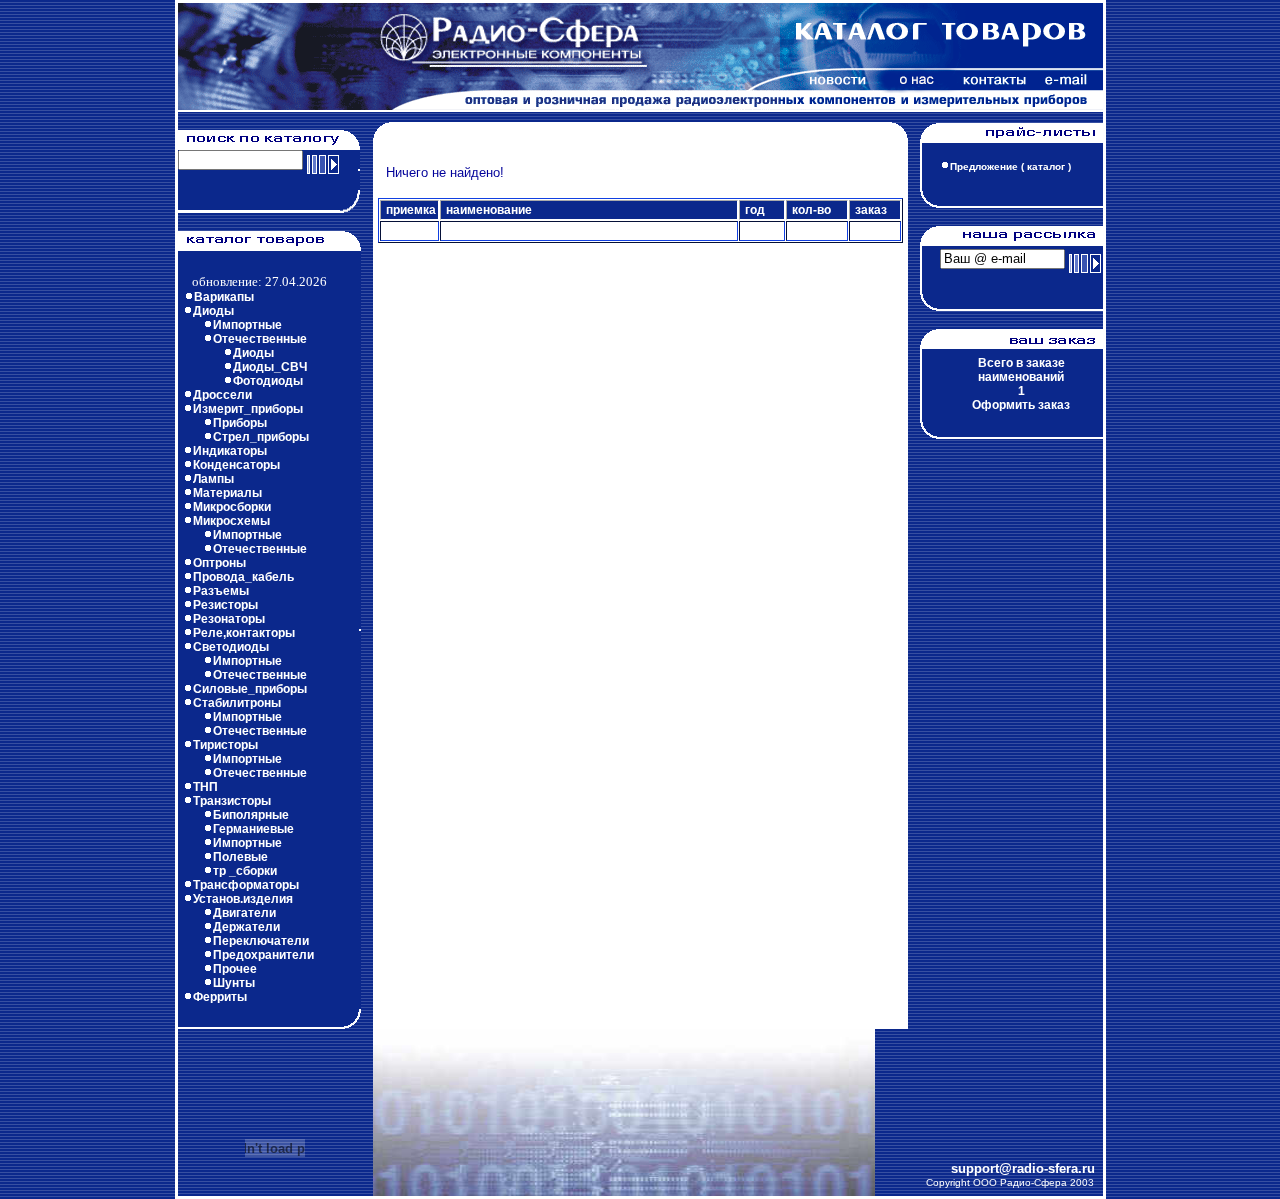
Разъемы (221, 591)
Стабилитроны (237, 703)
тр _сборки (245, 871)
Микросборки (232, 507)
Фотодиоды (268, 381)
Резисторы (225, 605)
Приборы (240, 423)
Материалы (227, 493)
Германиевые (253, 829)
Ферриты (220, 997)
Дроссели (222, 395)
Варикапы (224, 297)
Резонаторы (229, 619)
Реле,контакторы (244, 633)
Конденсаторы (236, 465)
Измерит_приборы (248, 409)
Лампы (213, 479)
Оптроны (219, 563)
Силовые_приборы (250, 689)
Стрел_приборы (261, 437)
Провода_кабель (243, 577)
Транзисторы (232, 801)
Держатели (246, 927)
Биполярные (251, 815)
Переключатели (261, 941)
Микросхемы (231, 521)
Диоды (213, 311)
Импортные (247, 325)
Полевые (240, 857)
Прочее (235, 969)
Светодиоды (231, 647)
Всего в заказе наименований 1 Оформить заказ (1021, 384)
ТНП (205, 787)
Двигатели (244, 913)
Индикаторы (230, 451)
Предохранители (263, 955)
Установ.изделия (243, 899)
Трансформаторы (246, 885)
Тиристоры (225, 745)
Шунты (234, 983)
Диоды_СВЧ (270, 367)
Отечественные (260, 339)
